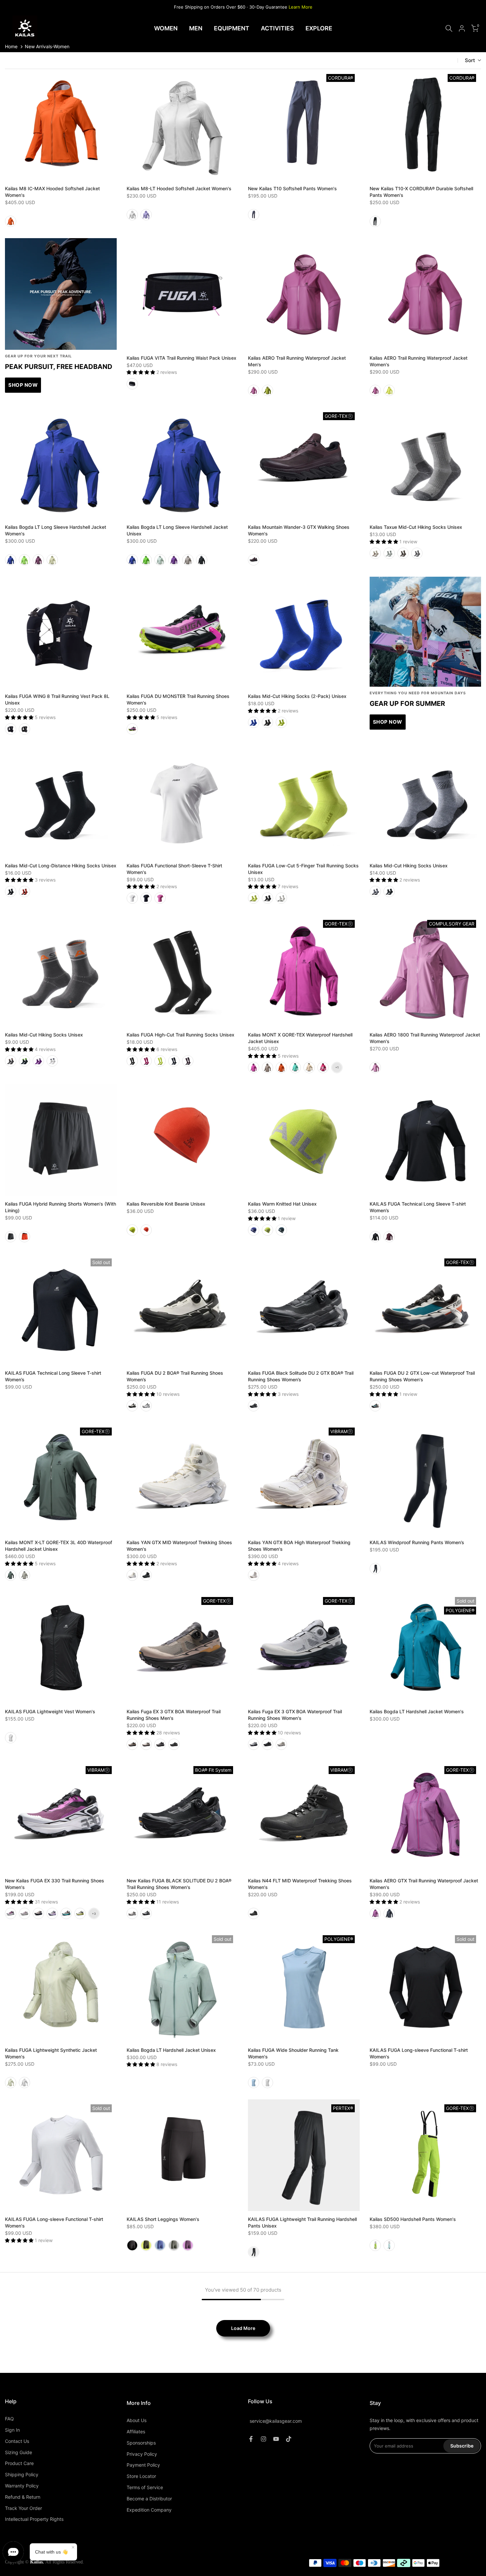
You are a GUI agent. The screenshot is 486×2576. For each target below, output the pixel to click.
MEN (196, 28)
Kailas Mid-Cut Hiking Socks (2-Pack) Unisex (297, 696)
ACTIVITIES (277, 28)
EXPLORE (319, 28)
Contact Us (17, 2441)
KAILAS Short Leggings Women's (163, 2219)
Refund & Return (23, 2497)
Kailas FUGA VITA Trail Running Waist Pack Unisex (182, 358)
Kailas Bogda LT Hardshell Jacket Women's (417, 1711)
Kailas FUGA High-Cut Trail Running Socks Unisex (181, 1035)
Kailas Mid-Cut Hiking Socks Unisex (409, 866)
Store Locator (141, 2476)
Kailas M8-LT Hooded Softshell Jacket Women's (179, 188)
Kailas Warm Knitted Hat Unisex (282, 1204)
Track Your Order (23, 2508)
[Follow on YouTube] (276, 2439)
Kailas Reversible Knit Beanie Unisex (166, 1204)
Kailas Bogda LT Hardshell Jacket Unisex (171, 2050)
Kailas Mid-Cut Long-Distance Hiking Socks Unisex (61, 866)
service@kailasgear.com (276, 2421)
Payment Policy (143, 2465)
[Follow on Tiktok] (289, 2439)
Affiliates (136, 2431)
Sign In (12, 2430)
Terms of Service (145, 2487)
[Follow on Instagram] (263, 2439)
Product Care (19, 2463)
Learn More (301, 7)
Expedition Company (149, 2510)
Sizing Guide (19, 2452)
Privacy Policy (142, 2454)
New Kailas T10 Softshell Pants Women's (292, 188)
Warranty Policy (22, 2486)
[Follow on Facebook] (251, 2439)
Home (11, 46)
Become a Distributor (149, 2499)
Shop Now (388, 722)
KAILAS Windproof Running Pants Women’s (417, 1542)
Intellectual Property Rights (34, 2519)
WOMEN (166, 28)
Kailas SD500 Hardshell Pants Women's (413, 2219)
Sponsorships (141, 2443)
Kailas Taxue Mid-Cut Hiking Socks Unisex (416, 527)
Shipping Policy (22, 2474)
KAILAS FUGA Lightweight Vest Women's (50, 1711)
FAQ (9, 2419)
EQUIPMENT (232, 28)
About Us (137, 2420)
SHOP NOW (23, 385)
